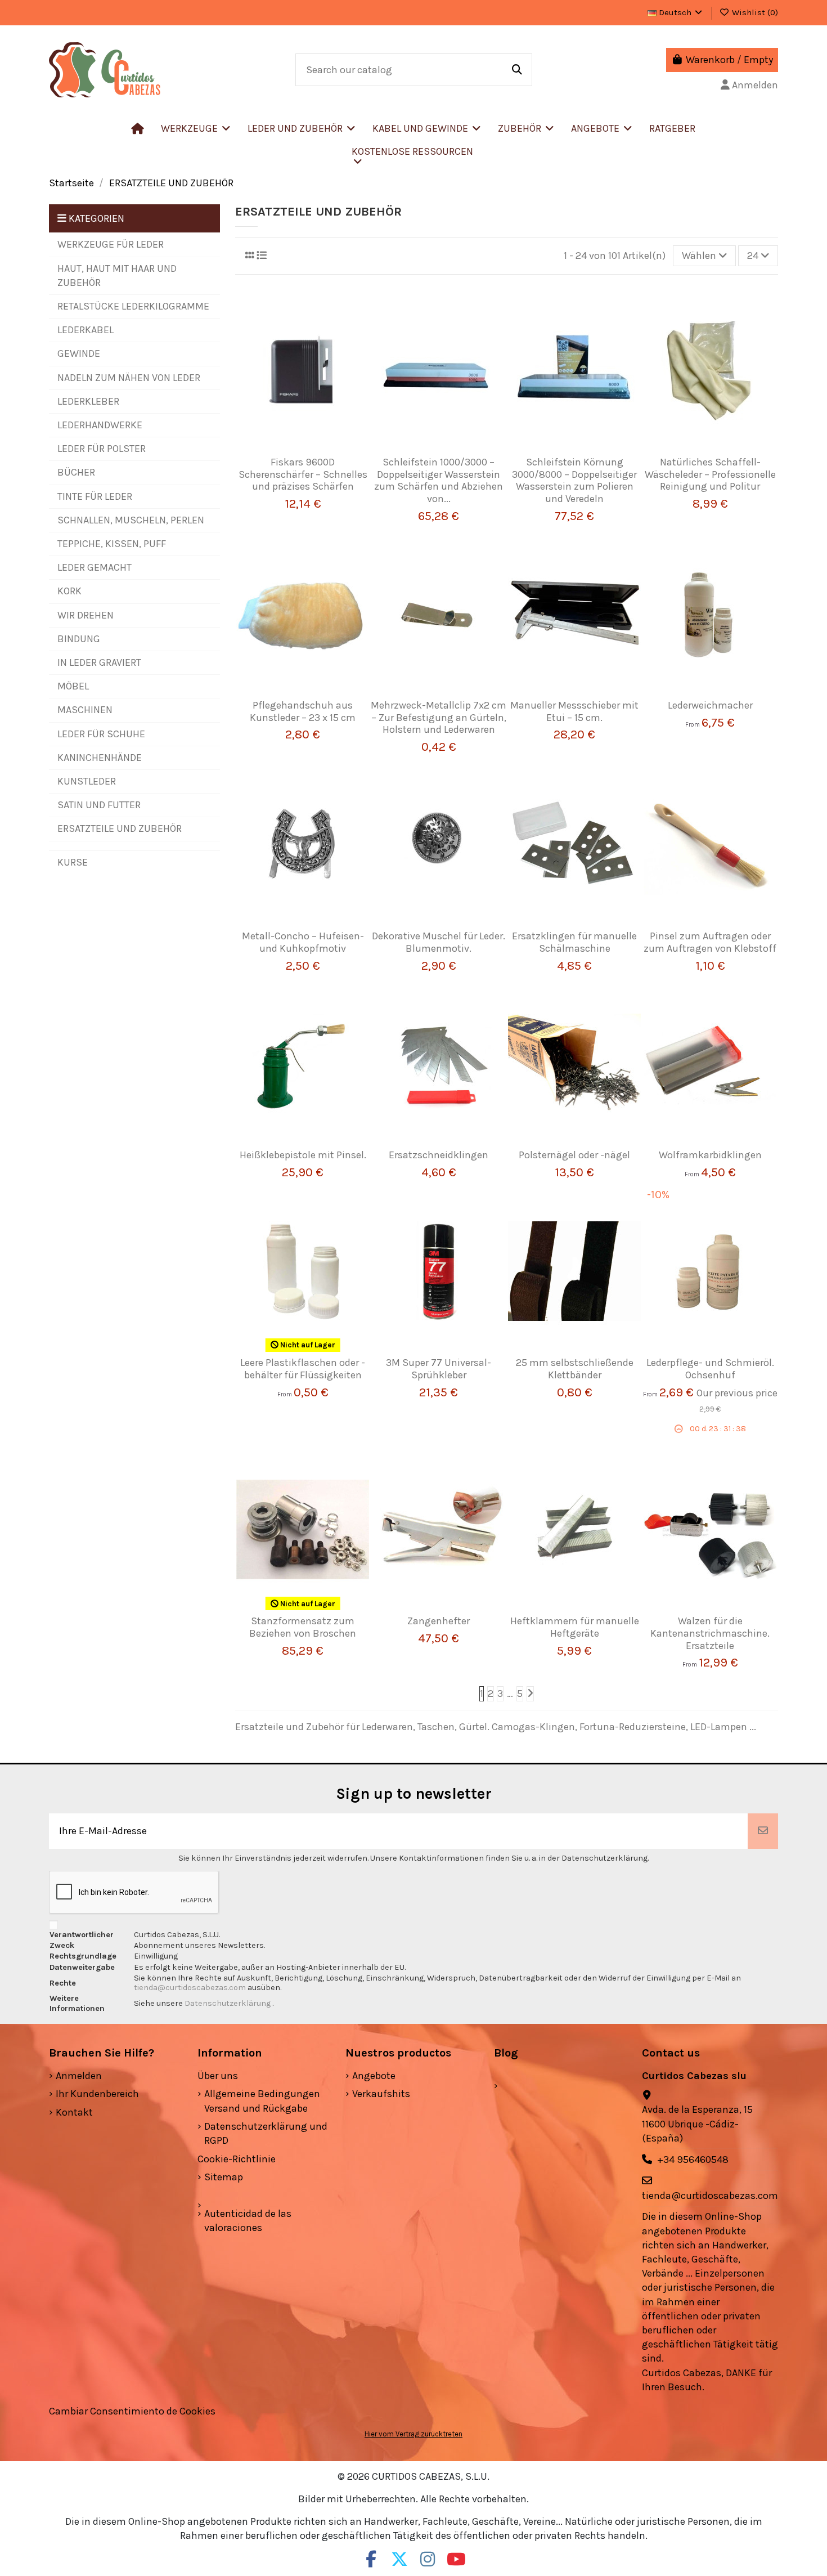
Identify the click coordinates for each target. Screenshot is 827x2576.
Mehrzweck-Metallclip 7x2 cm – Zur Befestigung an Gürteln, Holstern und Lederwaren (439, 717)
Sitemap (224, 2177)
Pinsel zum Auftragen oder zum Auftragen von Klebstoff (710, 942)
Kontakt (74, 2112)
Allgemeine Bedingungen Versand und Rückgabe (262, 2101)
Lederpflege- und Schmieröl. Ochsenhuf (710, 1369)
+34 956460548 (693, 2160)
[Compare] (298, 451)
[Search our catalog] (517, 70)
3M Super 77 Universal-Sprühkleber (439, 1369)
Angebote (374, 2076)
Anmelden (79, 2076)
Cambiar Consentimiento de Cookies (132, 2411)
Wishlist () (754, 12)
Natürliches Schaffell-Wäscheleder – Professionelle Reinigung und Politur (710, 474)
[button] (302, 128)
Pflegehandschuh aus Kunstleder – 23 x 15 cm (303, 711)
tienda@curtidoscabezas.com (190, 1988)
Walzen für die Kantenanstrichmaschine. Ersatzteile (710, 1633)
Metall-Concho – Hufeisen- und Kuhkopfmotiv (303, 942)
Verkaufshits (381, 2094)
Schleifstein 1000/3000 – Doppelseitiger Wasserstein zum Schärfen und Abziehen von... (439, 480)
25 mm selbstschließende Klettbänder (575, 1369)
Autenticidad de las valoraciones (248, 2221)
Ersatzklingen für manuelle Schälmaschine (574, 942)
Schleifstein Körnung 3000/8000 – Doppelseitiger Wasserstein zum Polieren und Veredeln (574, 480)
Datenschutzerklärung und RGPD (266, 2133)
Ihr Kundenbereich (97, 2094)
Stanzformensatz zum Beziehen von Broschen (303, 1627)
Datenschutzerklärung (228, 2003)
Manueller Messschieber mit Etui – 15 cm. (574, 711)
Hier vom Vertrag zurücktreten (414, 2434)
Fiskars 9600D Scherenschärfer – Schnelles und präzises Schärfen (303, 474)
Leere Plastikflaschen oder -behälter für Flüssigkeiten (303, 1369)
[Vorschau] (319, 451)
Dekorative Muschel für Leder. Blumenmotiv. (439, 942)
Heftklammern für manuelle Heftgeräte (575, 1627)
